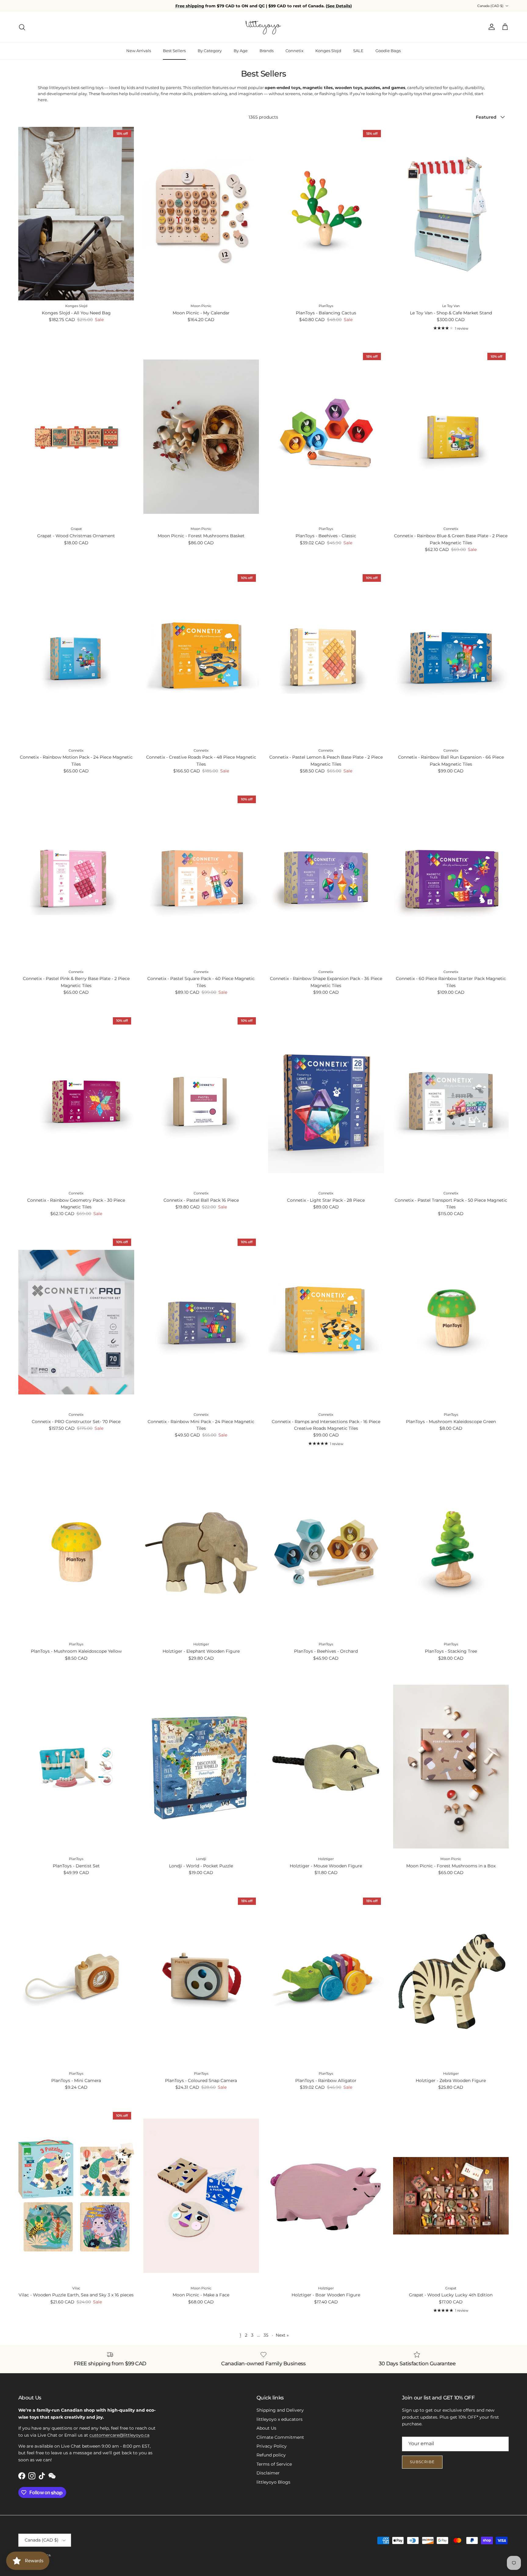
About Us (266, 2428)
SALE (358, 51)
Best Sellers (174, 51)
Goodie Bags (388, 51)
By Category (210, 51)
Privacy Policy (272, 2446)
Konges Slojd (328, 51)
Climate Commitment (280, 2437)
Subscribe (422, 2462)
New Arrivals (139, 51)
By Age (241, 51)
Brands (267, 51)
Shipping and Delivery (280, 2410)
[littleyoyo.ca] (264, 27)
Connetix (294, 51)
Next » (282, 2335)
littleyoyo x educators (280, 2419)
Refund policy (271, 2455)
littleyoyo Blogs (273, 2482)
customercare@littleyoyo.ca (119, 2435)
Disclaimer (268, 2473)
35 (266, 2335)
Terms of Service (274, 2464)
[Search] (22, 27)
